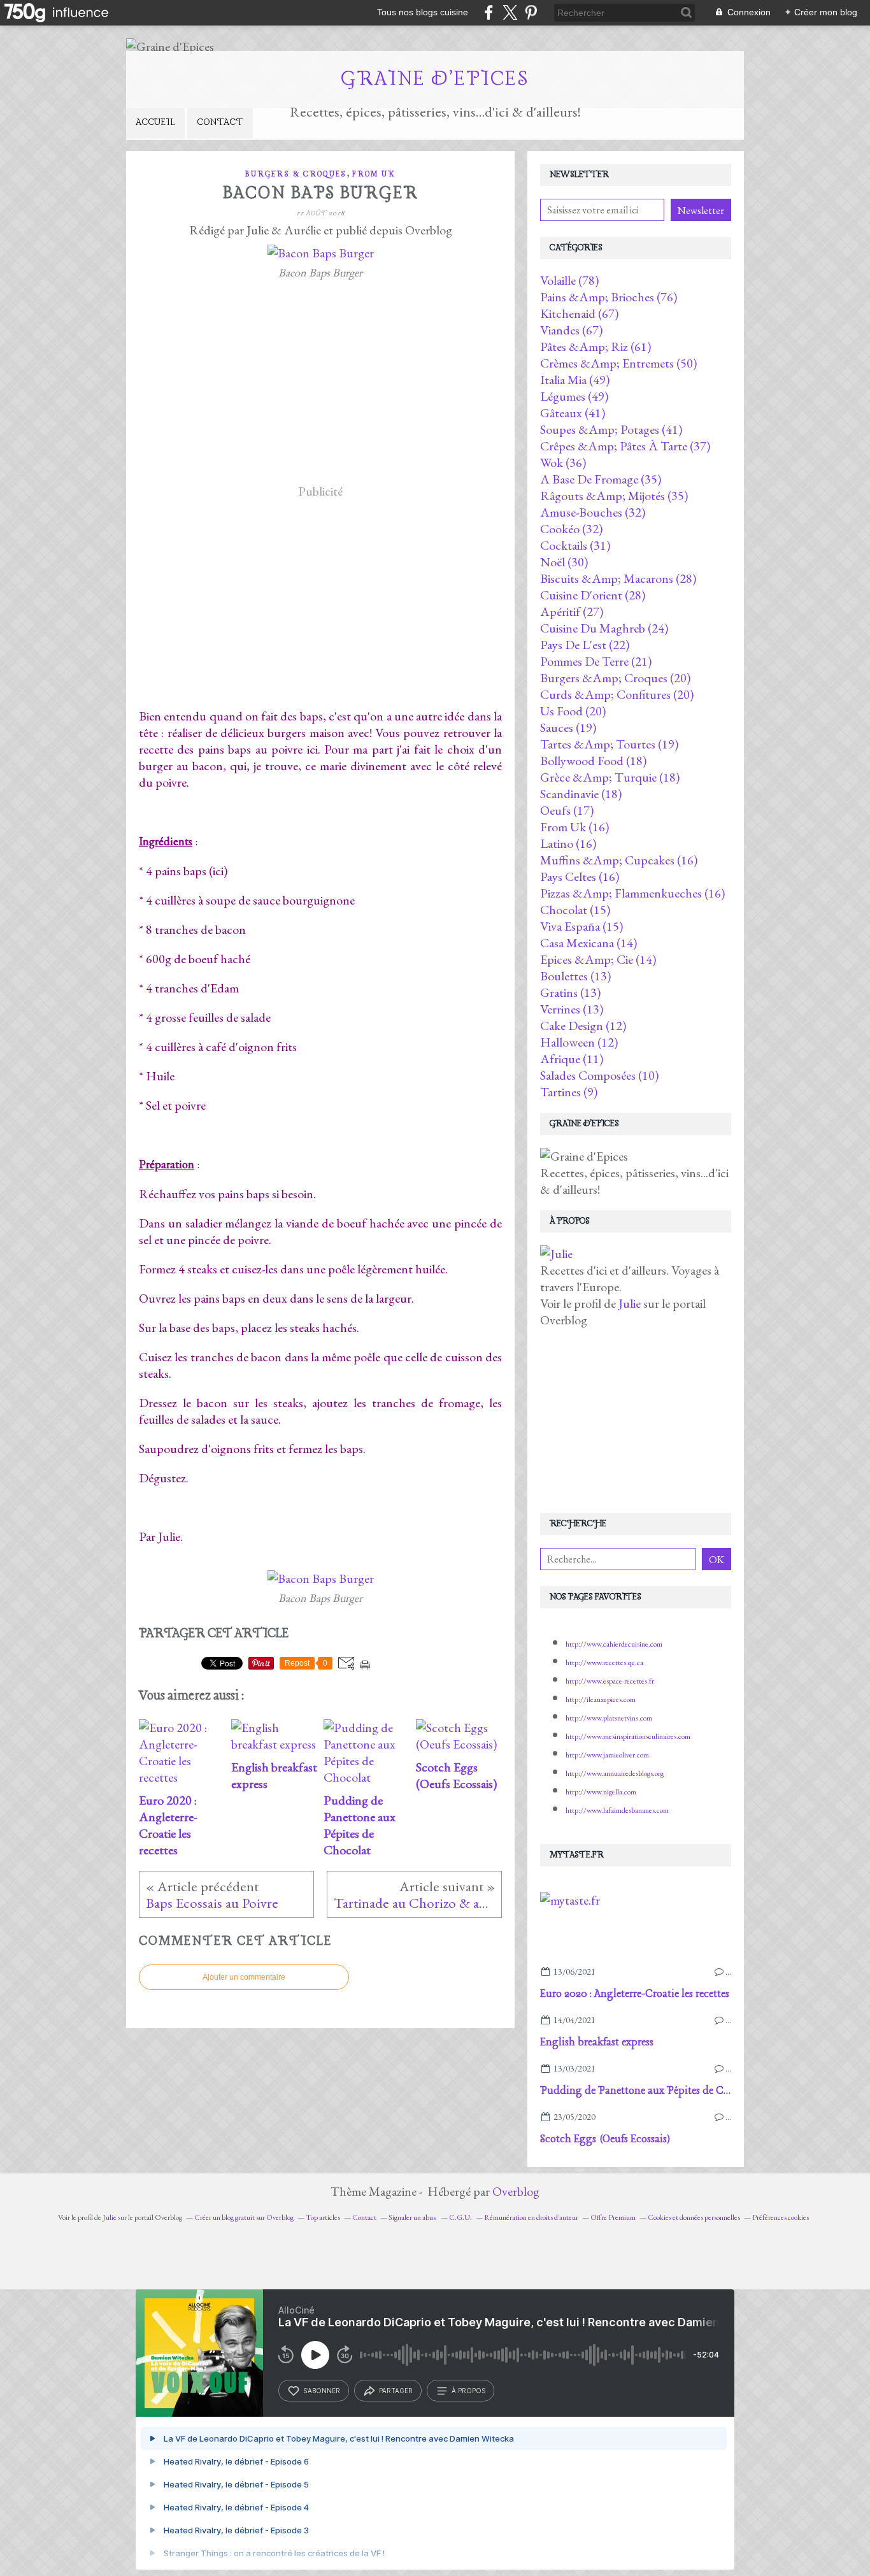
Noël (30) (564, 562)
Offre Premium (613, 2217)
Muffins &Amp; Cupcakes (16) (619, 860)
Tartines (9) (569, 1092)
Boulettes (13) (575, 976)
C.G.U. (460, 2217)
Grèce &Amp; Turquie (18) (610, 777)
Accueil (155, 122)
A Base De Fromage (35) (601, 479)
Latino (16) (568, 843)
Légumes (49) (574, 396)
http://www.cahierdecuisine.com (614, 1644)
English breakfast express (597, 2043)
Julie (631, 1303)
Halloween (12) (579, 1042)
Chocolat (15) (575, 910)
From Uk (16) (574, 827)
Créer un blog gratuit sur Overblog (244, 2217)
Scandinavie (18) (581, 794)
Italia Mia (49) (575, 380)
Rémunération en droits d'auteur (531, 2217)
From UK (374, 174)
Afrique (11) (572, 1059)
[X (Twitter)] (510, 12)
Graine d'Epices (435, 79)
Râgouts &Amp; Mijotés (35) (614, 496)
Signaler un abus (413, 2217)
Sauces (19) (568, 727)
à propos (468, 2391)
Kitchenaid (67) (579, 313)
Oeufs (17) (567, 810)
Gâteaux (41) (573, 413)
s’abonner (322, 2391)
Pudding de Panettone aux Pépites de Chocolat (649, 2091)
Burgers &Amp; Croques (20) (615, 678)
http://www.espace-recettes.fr (610, 1681)
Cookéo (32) (571, 529)
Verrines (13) (572, 1009)
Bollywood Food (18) (593, 761)
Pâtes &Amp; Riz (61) (595, 347)
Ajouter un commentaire (244, 1977)
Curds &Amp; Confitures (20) (617, 694)
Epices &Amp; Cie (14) (598, 959)
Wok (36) (563, 462)
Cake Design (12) (583, 1026)
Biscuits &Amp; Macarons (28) (618, 578)
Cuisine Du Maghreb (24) (604, 628)
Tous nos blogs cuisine (423, 12)
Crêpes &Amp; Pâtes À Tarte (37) (625, 446)
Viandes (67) (571, 330)
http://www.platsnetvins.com (609, 1718)
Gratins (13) (570, 992)
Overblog (516, 2191)
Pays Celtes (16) (580, 877)
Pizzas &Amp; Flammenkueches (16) (632, 893)
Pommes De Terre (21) (596, 661)
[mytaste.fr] (570, 1900)
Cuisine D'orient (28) (593, 595)
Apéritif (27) (572, 612)
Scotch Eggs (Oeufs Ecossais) (605, 2139)
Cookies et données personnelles (694, 2217)
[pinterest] (531, 12)
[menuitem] (155, 123)
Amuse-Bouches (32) (593, 512)
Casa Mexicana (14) (588, 943)
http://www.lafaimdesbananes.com (617, 1810)
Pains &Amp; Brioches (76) (609, 297)
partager (396, 2391)
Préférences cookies (781, 2217)
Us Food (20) (573, 711)
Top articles (323, 2217)
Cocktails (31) (575, 545)
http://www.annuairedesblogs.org (615, 1773)
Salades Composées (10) (599, 1075)
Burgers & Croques (296, 174)
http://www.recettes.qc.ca (604, 1663)
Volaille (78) (569, 280)
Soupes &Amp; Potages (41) (611, 429)
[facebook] (489, 12)
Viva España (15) (581, 926)
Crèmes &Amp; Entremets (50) (618, 363)
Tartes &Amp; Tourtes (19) (609, 744)
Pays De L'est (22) (585, 645)
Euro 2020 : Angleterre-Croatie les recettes (635, 1994)
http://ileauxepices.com (601, 1699)
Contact (220, 122)
